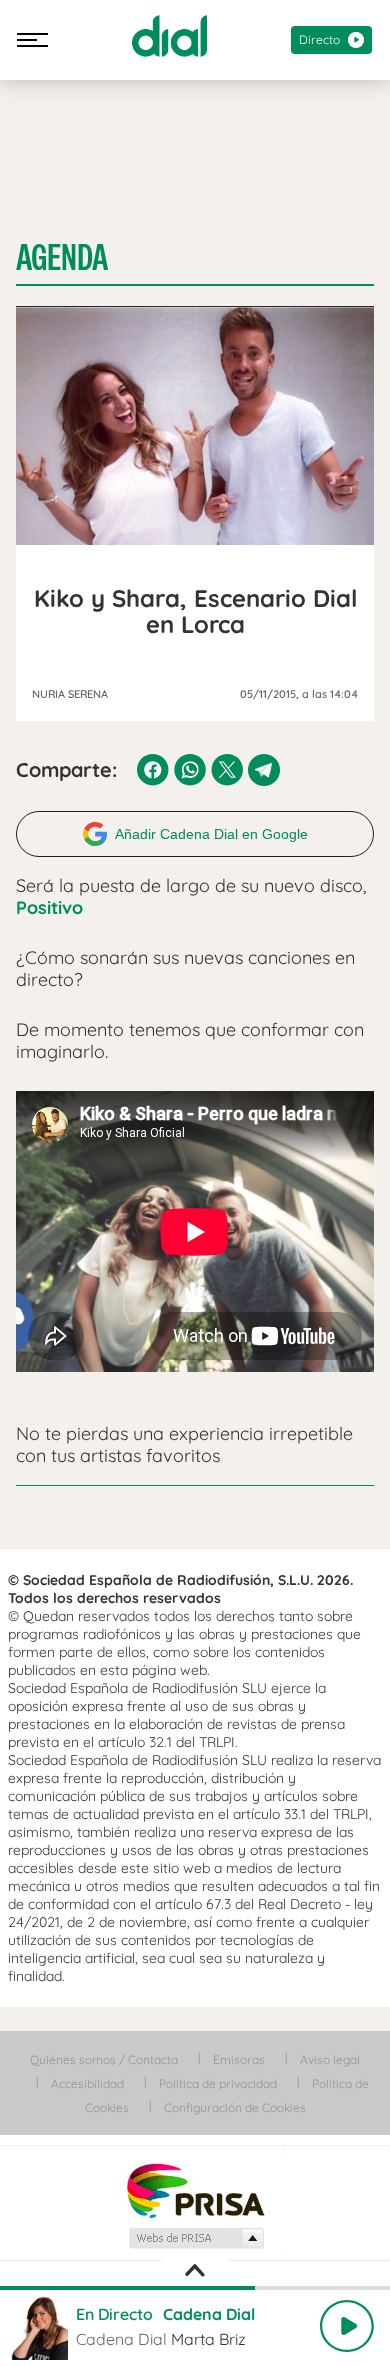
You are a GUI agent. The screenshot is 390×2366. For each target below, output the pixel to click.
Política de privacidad (218, 2083)
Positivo (49, 907)
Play (347, 2326)
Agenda (62, 258)
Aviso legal (330, 2059)
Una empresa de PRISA (195, 2189)
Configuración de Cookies (235, 2107)
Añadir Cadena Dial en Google (211, 834)
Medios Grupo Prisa (195, 2238)
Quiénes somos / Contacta (104, 2059)
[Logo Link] (169, 36)
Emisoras (239, 2059)
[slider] (195, 2288)
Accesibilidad (87, 2083)
